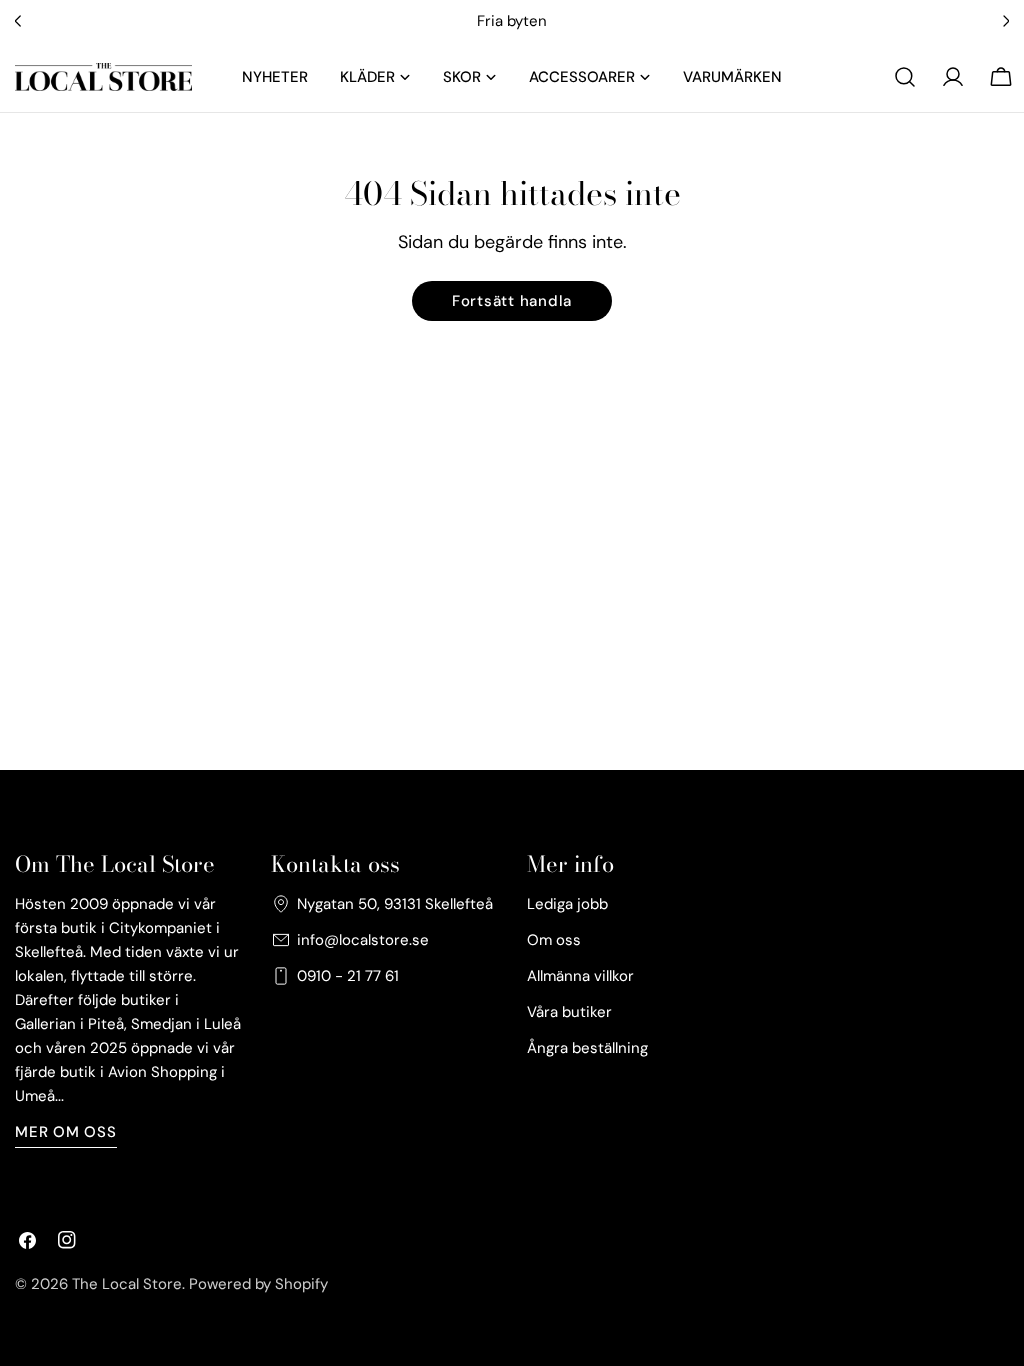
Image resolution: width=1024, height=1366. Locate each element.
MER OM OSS (66, 1132)
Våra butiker (569, 1012)
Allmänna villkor (580, 976)
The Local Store (127, 1284)
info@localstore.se (363, 940)
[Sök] (905, 77)
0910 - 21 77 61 (348, 976)
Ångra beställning (587, 1048)
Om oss (554, 940)
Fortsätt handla (512, 301)
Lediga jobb (567, 904)
